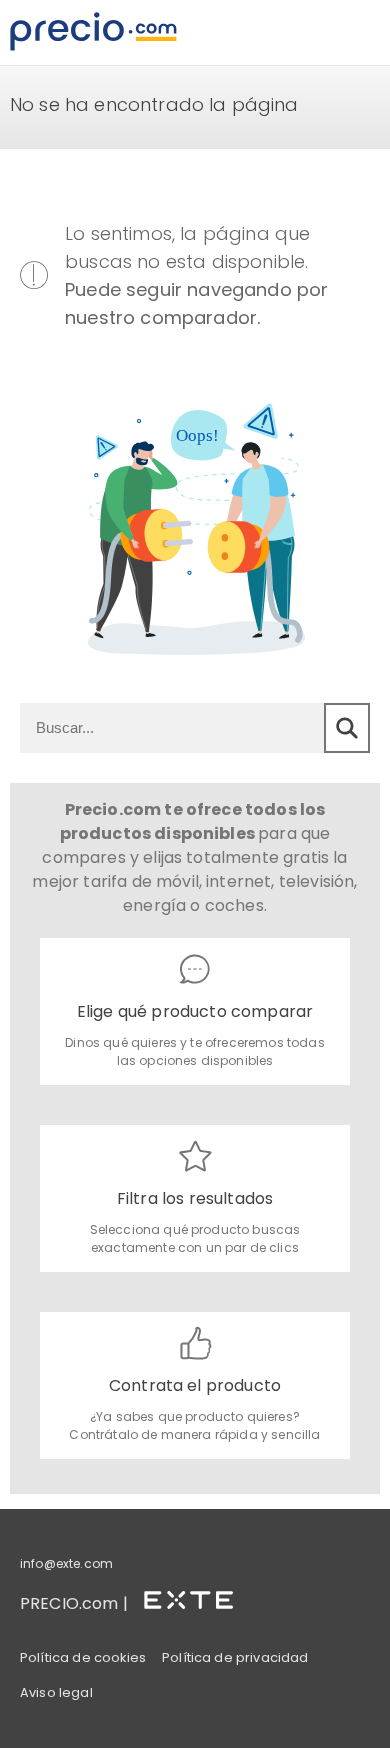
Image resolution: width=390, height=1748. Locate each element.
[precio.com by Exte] (197, 1596)
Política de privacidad (235, 1657)
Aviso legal (56, 1692)
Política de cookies (83, 1657)
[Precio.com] (93, 32)
